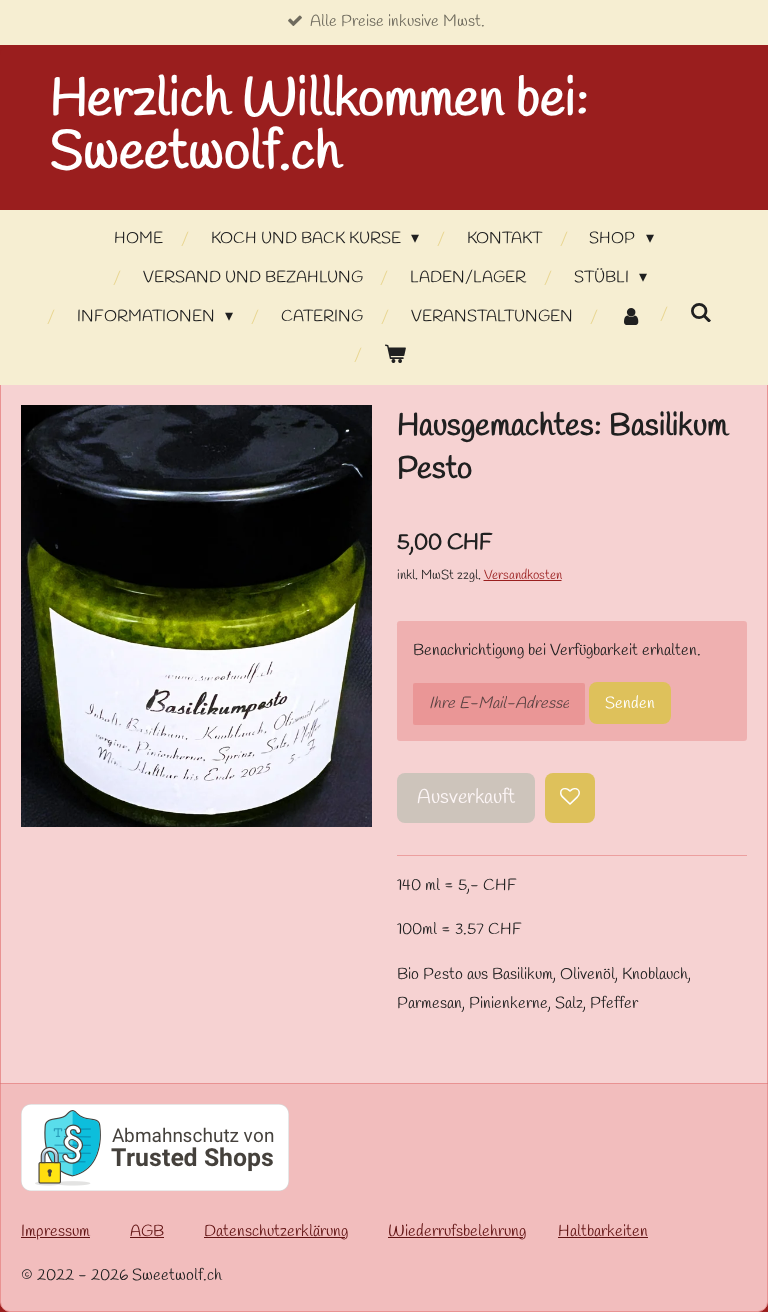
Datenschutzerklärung (276, 1231)
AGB (147, 1231)
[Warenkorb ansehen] (395, 355)
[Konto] (631, 317)
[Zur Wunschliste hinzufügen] (570, 798)
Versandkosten (523, 575)
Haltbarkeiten (603, 1231)
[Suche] (701, 313)
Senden (630, 703)
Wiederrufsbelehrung (457, 1231)
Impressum (55, 1231)
